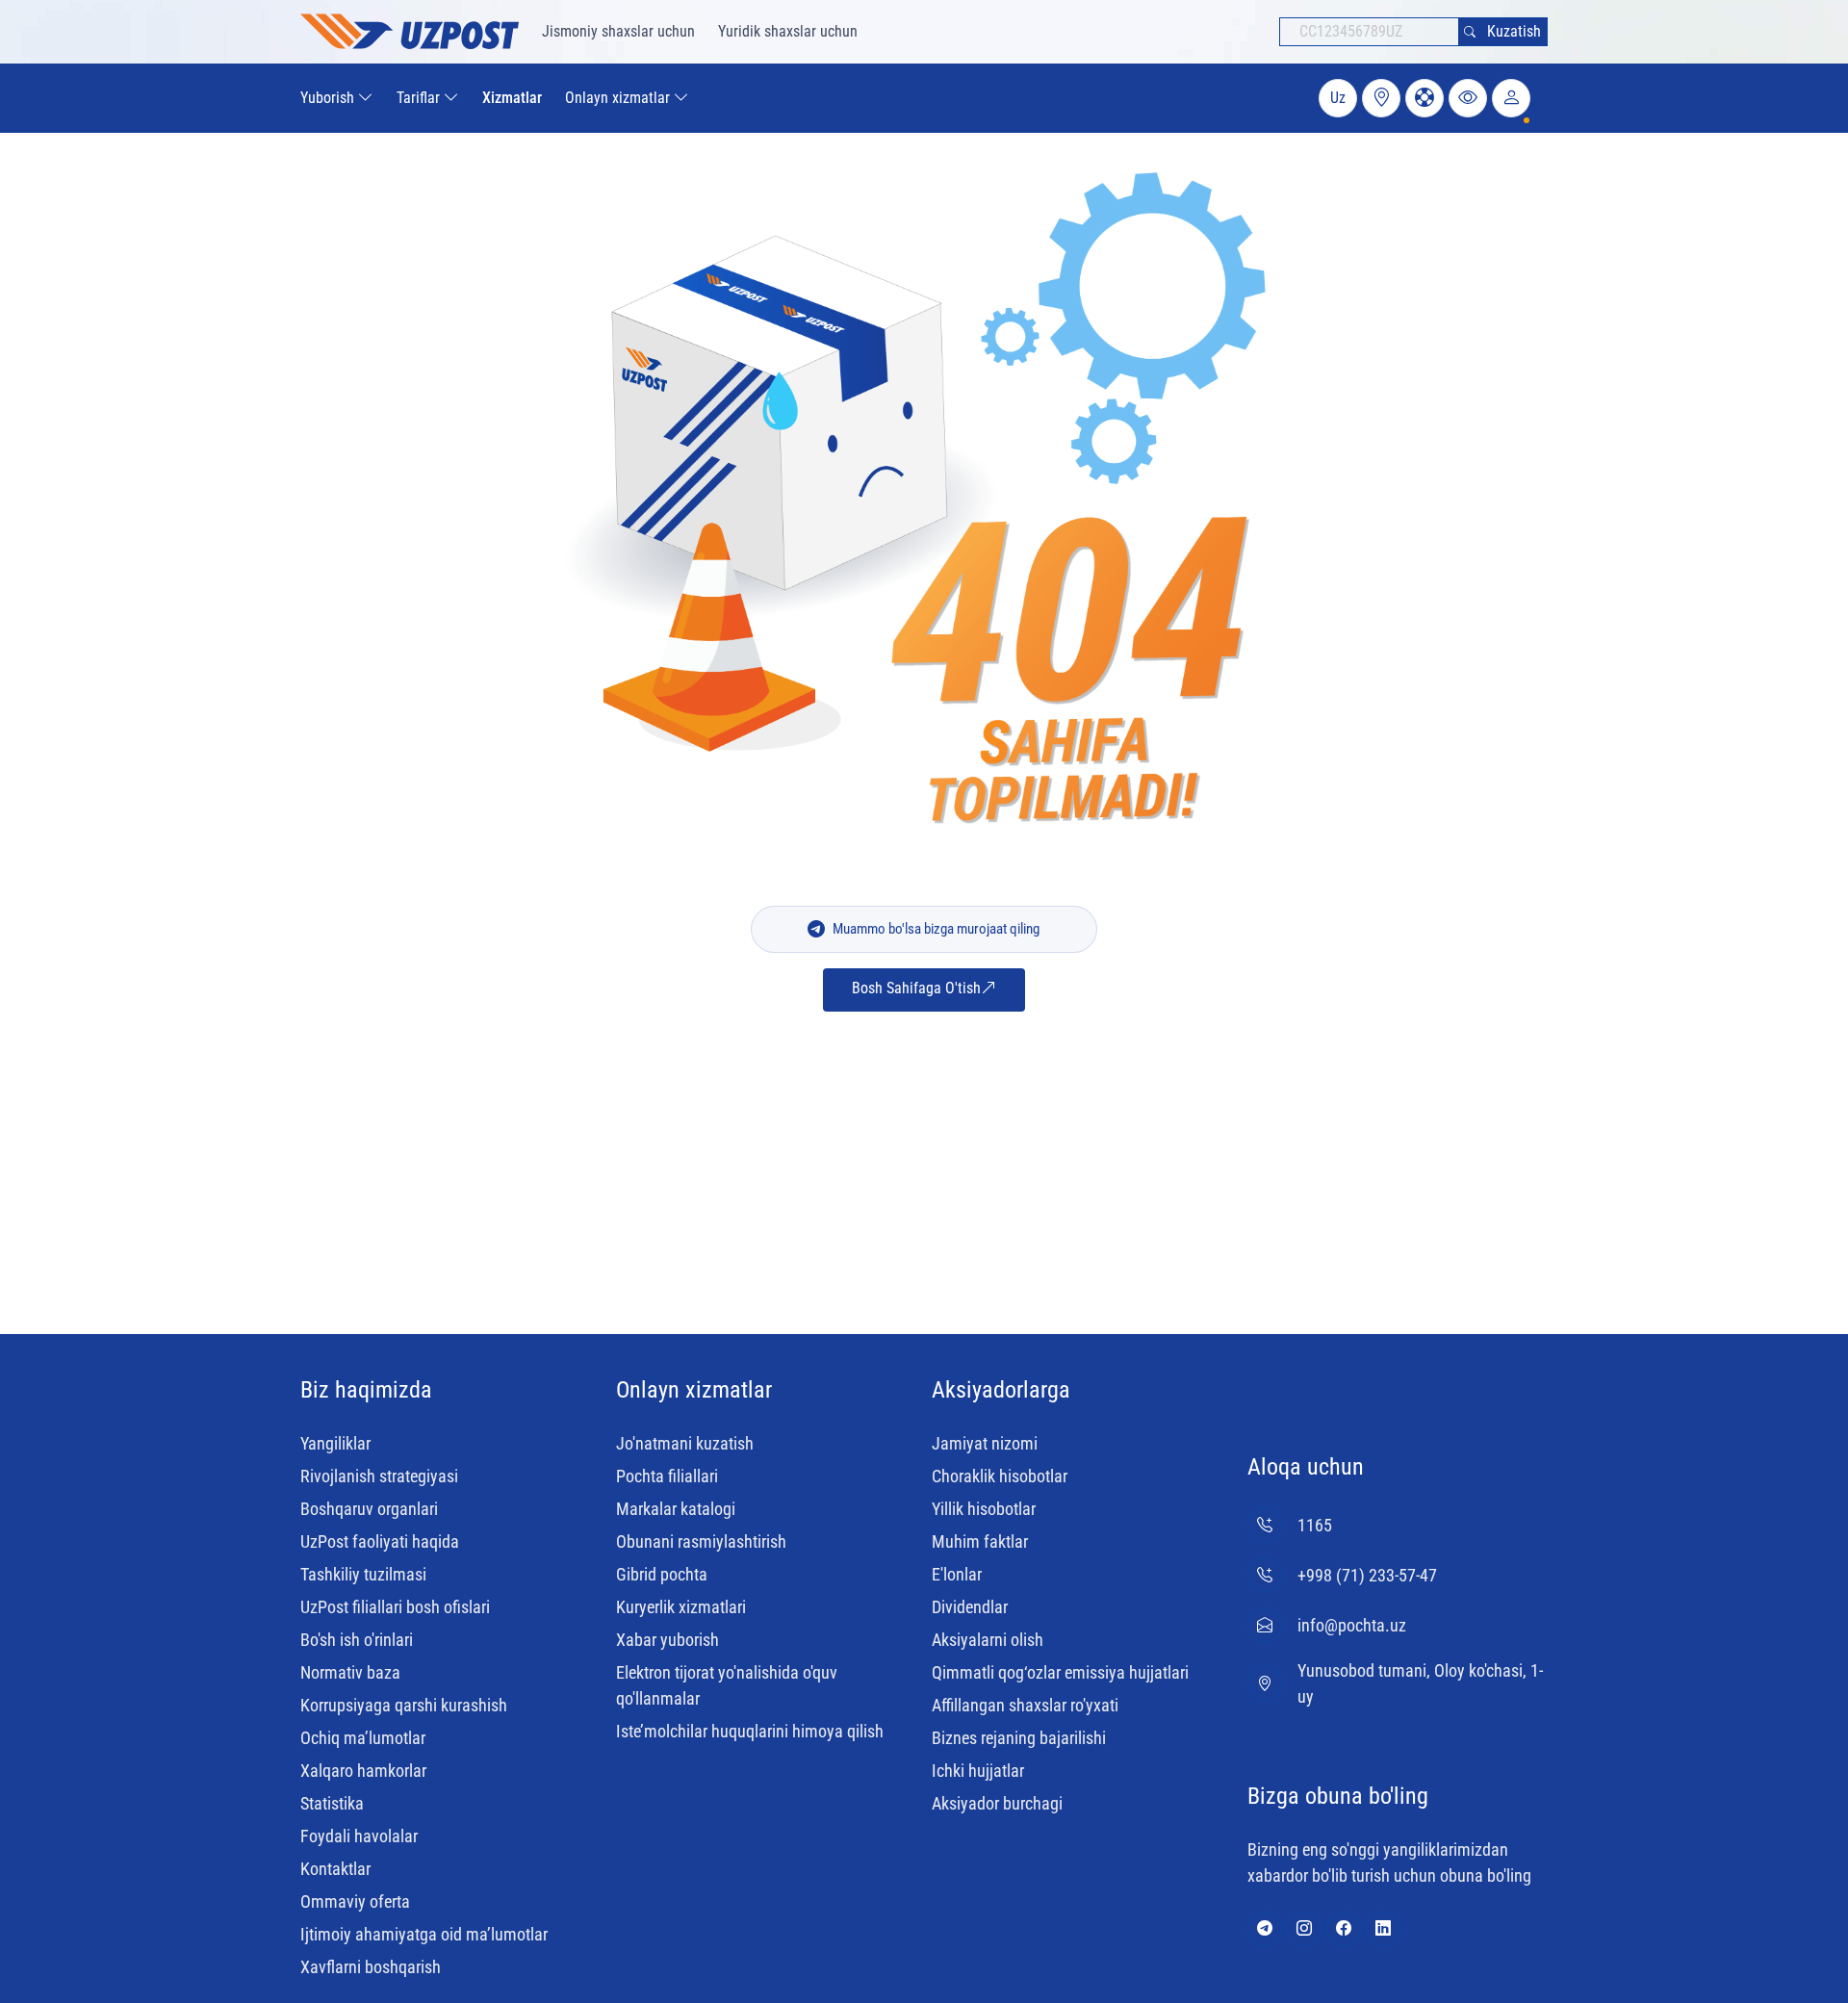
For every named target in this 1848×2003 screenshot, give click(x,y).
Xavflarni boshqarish (371, 1967)
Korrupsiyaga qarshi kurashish (404, 1705)
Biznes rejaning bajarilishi (1019, 1738)
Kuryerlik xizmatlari (681, 1607)
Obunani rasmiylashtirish (701, 1541)
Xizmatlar (512, 98)
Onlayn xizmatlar (694, 1390)
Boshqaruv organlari (369, 1509)
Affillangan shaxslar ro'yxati (1025, 1705)
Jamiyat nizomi (985, 1443)
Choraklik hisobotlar (1000, 1476)
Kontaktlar (335, 1869)
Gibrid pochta (662, 1574)
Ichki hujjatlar (978, 1771)
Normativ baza (350, 1672)
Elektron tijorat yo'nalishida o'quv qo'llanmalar (727, 1685)
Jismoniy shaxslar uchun (618, 31)
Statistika (332, 1803)
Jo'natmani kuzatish (685, 1443)
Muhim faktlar (980, 1541)
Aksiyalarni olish (988, 1640)
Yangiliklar (335, 1443)
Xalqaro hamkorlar (363, 1771)
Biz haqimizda (366, 1390)
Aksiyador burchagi (997, 1803)
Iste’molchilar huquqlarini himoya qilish (750, 1731)
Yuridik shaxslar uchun (788, 31)
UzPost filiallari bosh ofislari (395, 1607)
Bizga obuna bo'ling (1338, 1796)
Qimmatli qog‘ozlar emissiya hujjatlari (1060, 1672)
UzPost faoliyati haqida (380, 1541)
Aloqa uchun (1306, 1467)
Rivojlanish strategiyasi (379, 1476)
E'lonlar (957, 1574)
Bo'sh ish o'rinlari (357, 1640)
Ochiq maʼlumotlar (363, 1738)
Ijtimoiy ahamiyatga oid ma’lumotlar (424, 1934)
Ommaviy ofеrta (355, 1901)
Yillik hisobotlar (984, 1509)
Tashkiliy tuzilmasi (363, 1574)
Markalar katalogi (676, 1509)
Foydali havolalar (359, 1836)
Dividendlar (970, 1607)
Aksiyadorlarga (1001, 1390)
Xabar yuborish (667, 1640)
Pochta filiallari (667, 1476)
